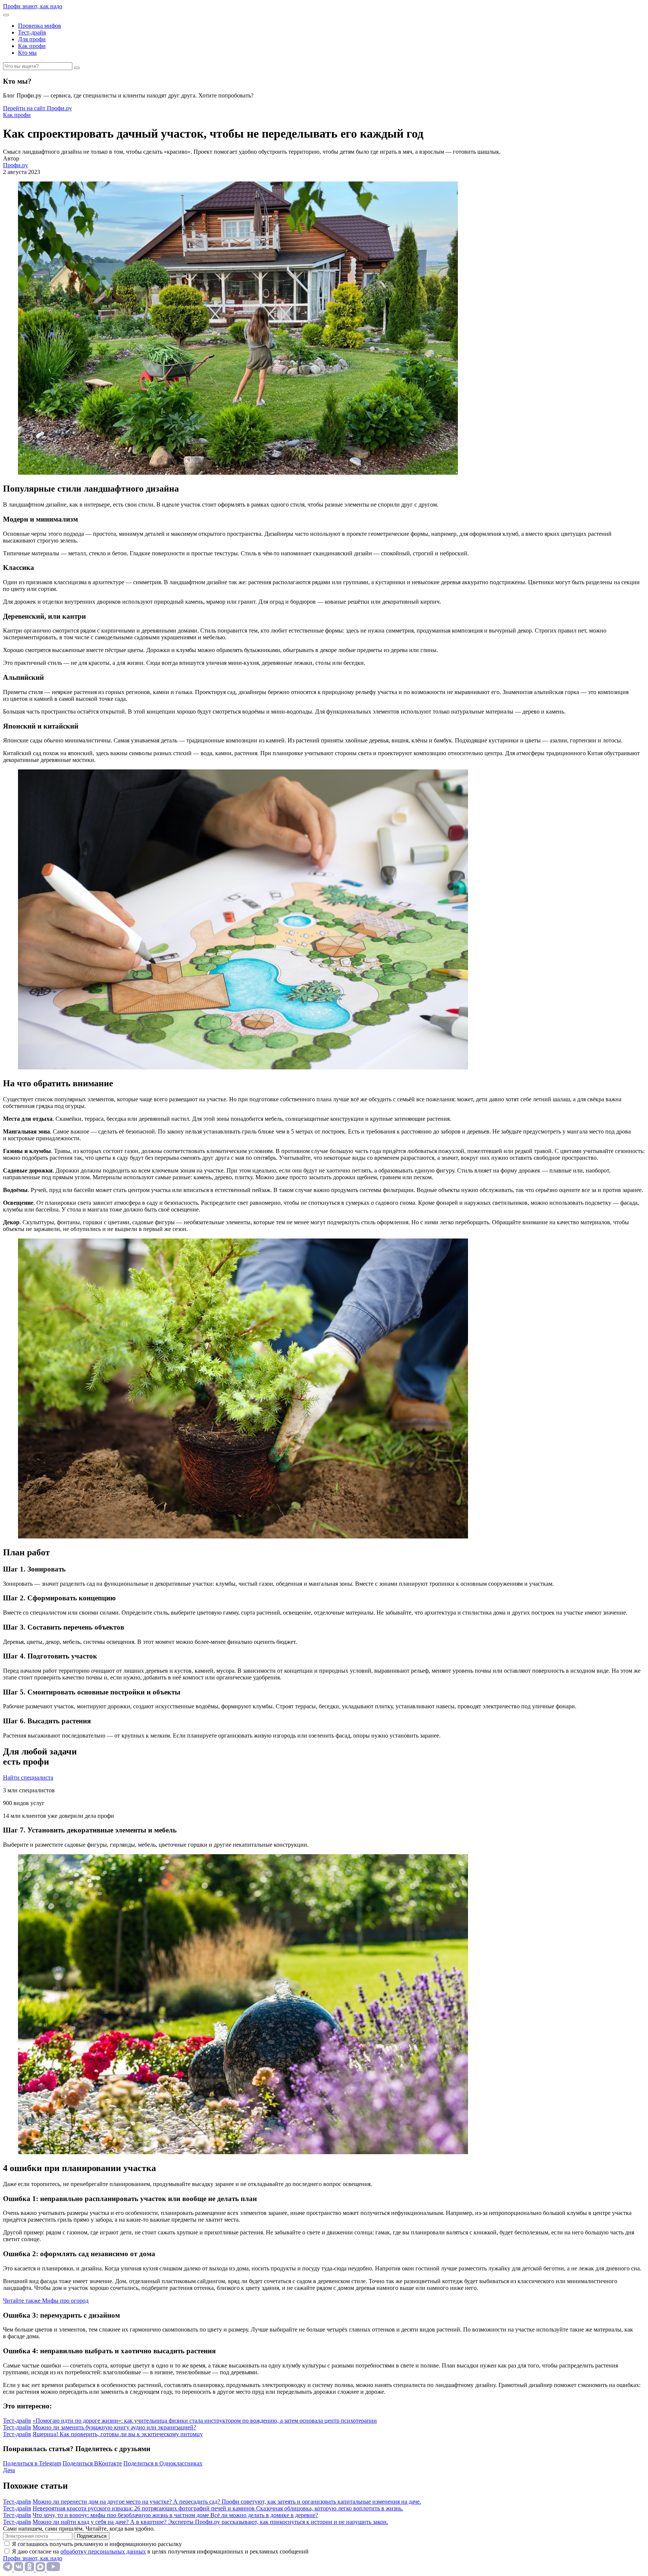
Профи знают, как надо (33, 6)
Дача (9, 2470)
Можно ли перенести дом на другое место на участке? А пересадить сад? (127, 2502)
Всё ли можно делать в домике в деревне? (264, 2515)
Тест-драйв (32, 32)
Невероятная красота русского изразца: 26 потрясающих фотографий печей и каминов (144, 2508)
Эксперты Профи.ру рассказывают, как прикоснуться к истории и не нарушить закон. (278, 2522)
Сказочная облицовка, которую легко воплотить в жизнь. (330, 2508)
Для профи (32, 39)
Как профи (32, 46)
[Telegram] (8, 2569)
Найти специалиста (28, 1778)
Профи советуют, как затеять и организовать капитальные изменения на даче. (321, 2502)
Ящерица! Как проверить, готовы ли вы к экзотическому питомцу (118, 2434)
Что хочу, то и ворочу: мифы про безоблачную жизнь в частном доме (121, 2515)
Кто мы (27, 53)
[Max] (41, 2569)
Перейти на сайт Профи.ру (37, 108)
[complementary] (46, 2301)
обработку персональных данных (103, 2551)
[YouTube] (53, 2569)
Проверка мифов (40, 26)
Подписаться (92, 2536)
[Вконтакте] (19, 2569)
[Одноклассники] (30, 2569)
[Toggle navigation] (6, 15)
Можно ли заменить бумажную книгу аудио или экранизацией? (114, 2427)
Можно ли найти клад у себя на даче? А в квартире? (100, 2522)
